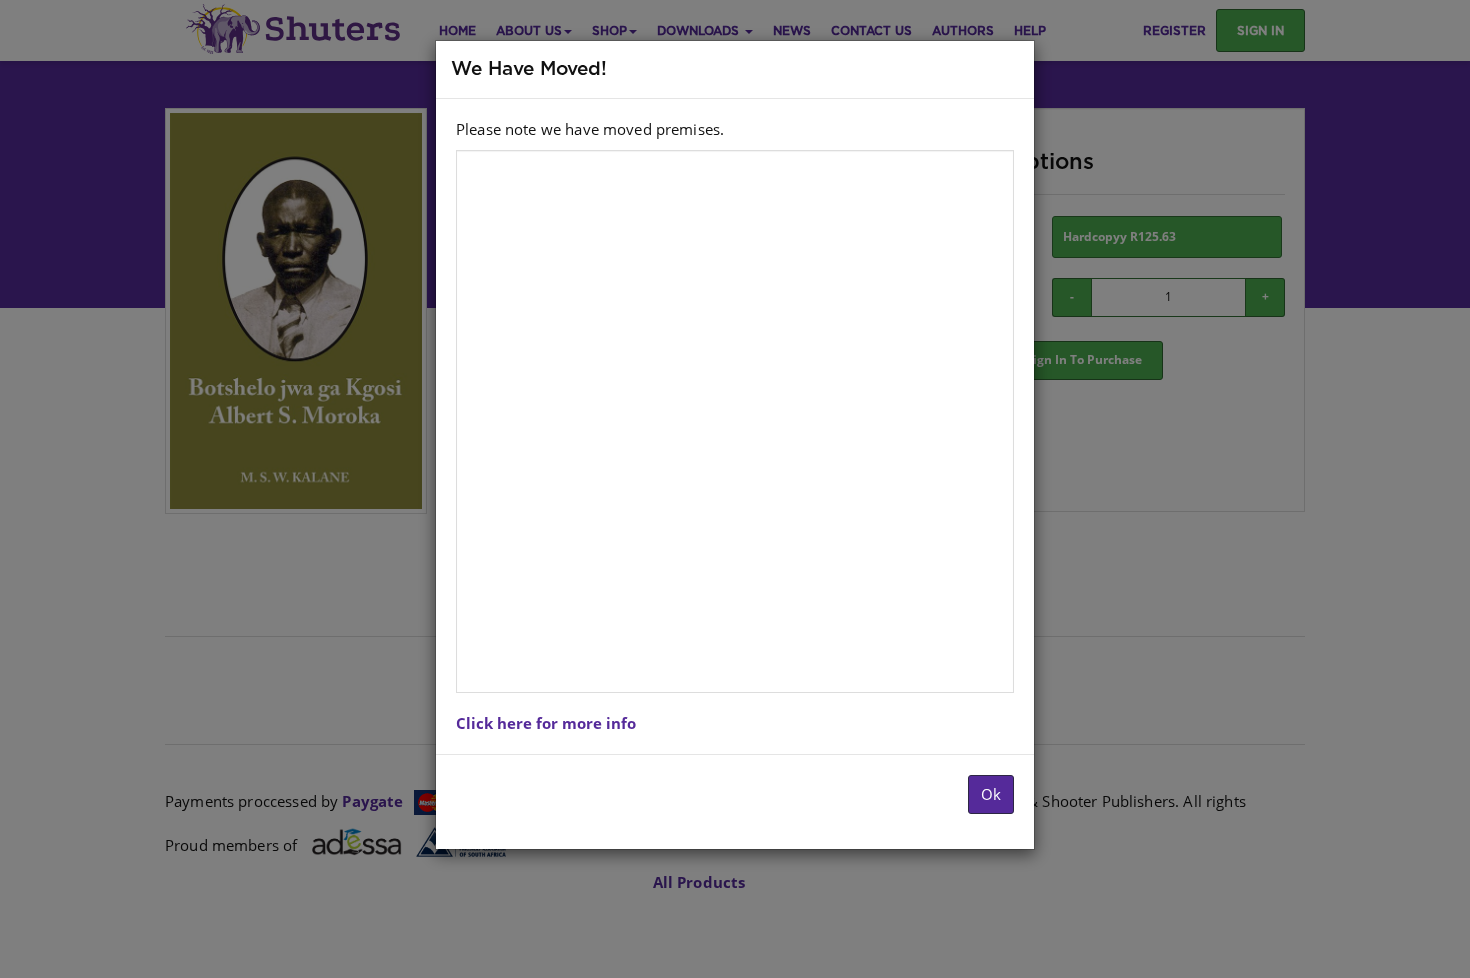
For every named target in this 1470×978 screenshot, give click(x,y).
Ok (991, 794)
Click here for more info (546, 723)
